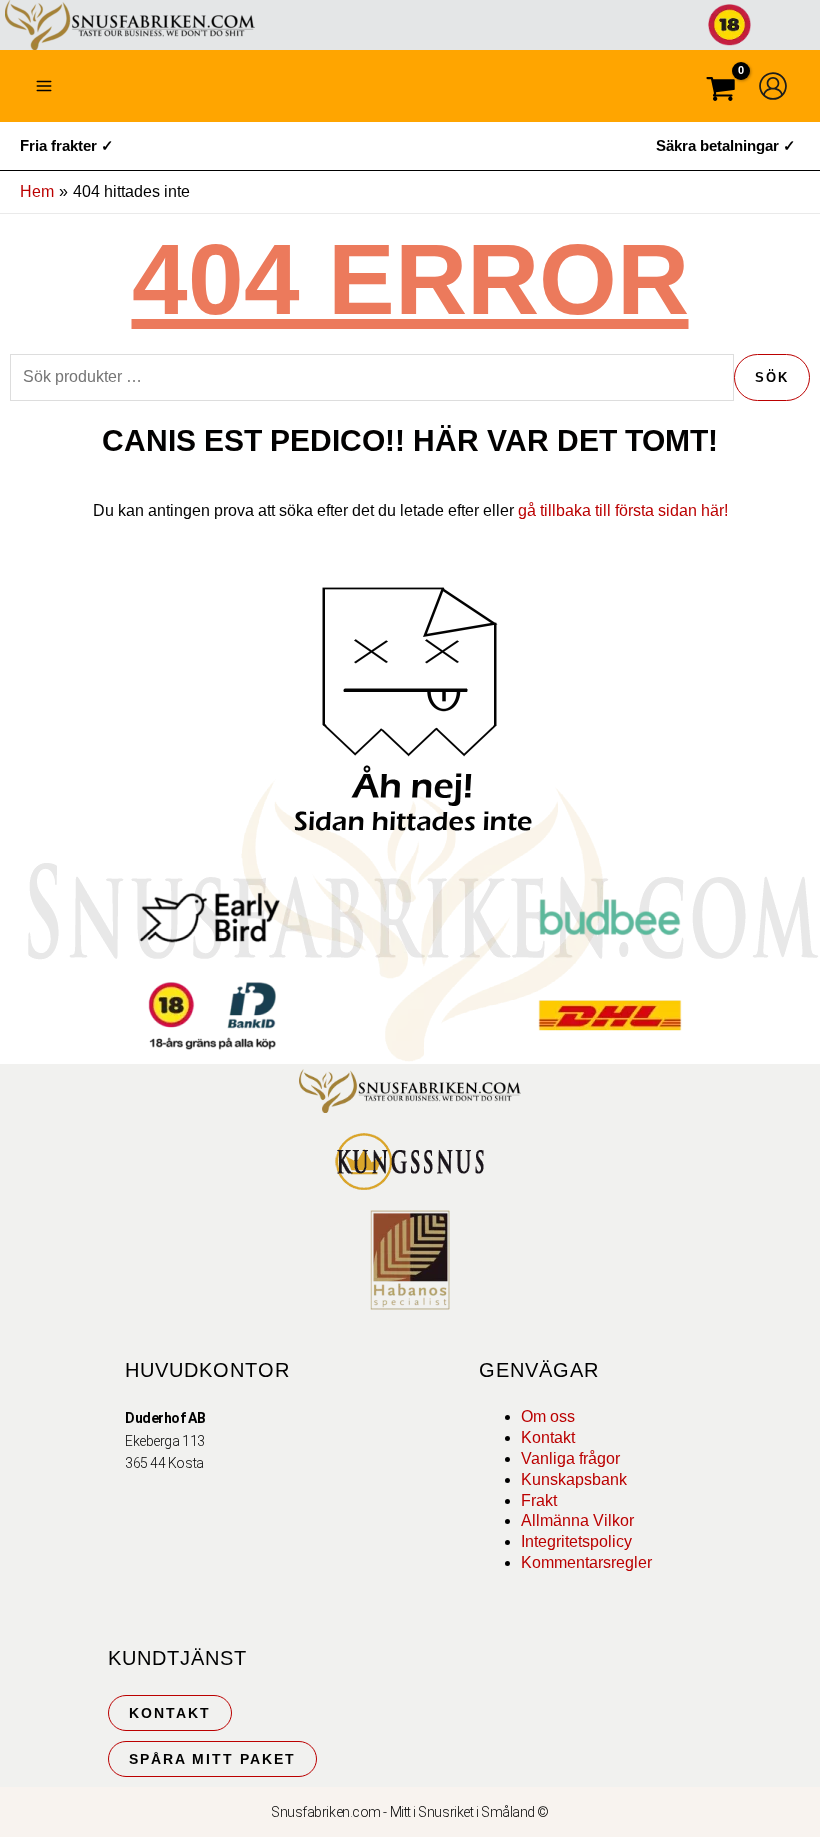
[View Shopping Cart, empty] (721, 91)
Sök (772, 377)
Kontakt (548, 1437)
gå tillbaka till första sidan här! (623, 510)
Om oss (548, 1416)
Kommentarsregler (586, 1562)
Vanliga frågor (570, 1458)
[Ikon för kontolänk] (773, 86)
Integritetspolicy (576, 1541)
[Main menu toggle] (44, 86)
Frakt (539, 1500)
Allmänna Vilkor (577, 1520)
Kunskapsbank (574, 1479)
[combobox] (372, 377)
